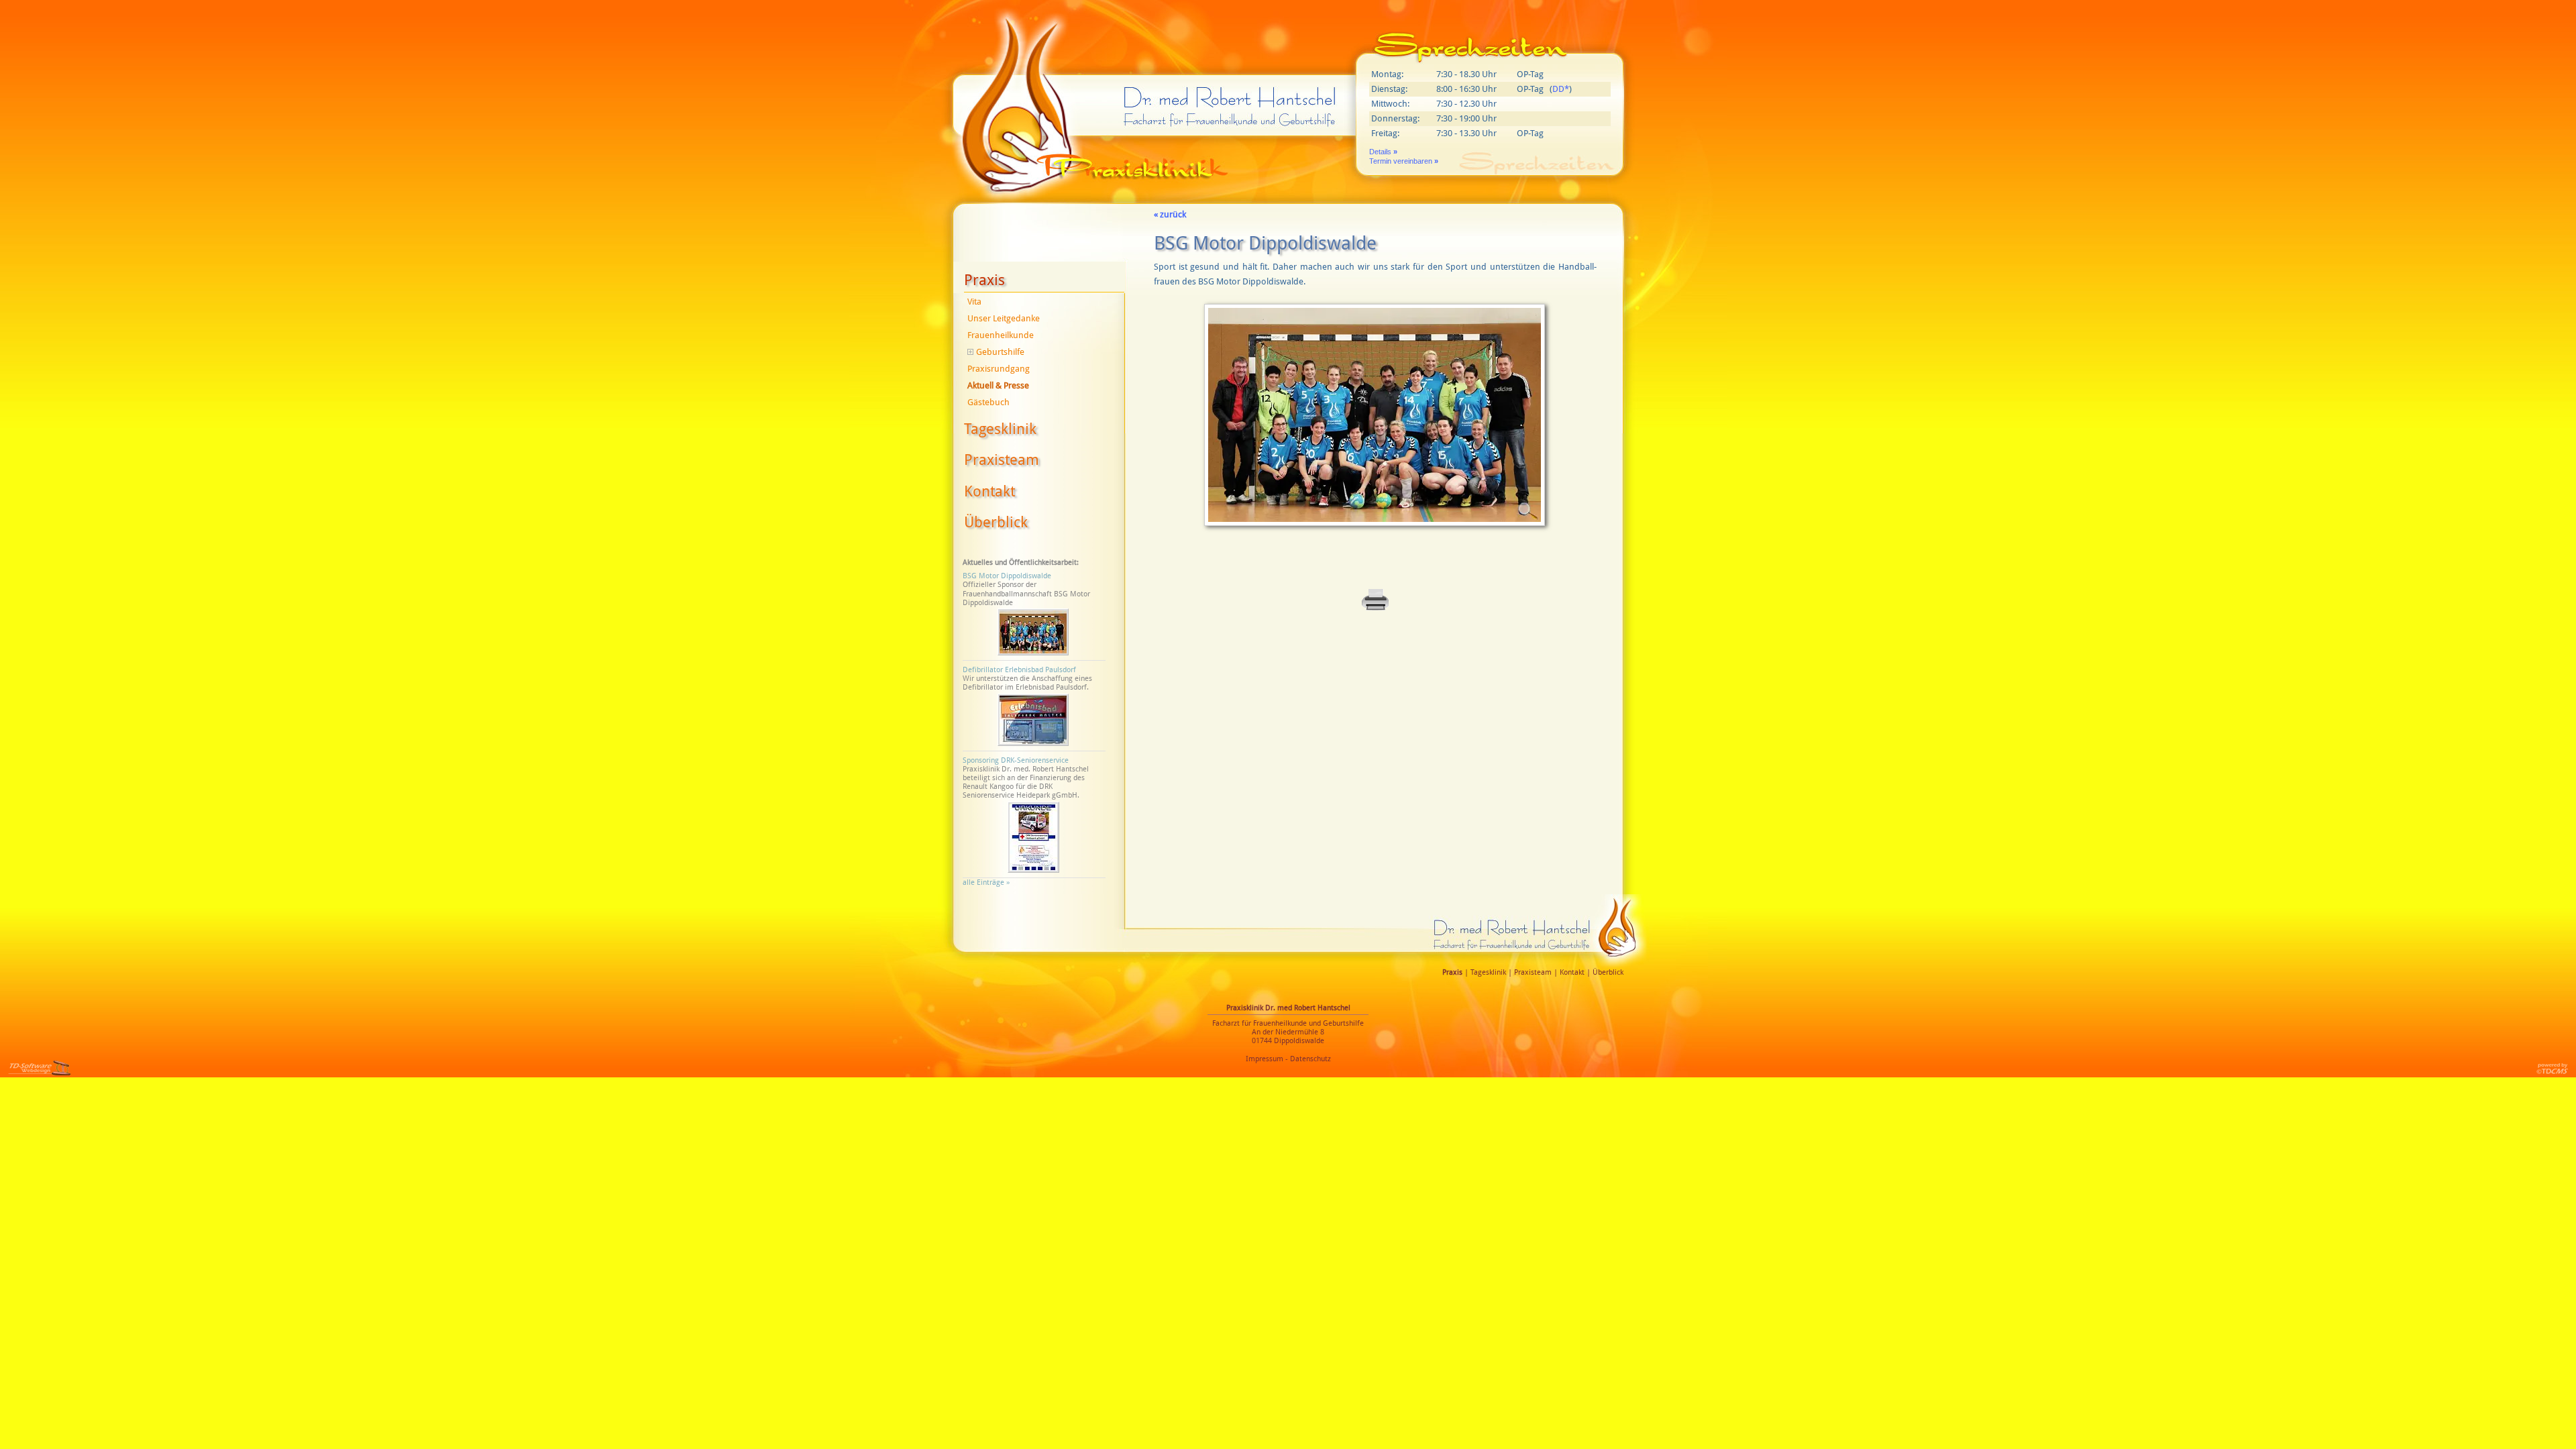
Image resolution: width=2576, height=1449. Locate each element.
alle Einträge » (988, 882)
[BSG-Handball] (1375, 530)
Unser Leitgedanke (1004, 318)
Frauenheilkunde (1001, 335)
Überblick (996, 522)
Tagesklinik (1000, 429)
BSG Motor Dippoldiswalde (1007, 576)
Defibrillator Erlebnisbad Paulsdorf (1019, 670)
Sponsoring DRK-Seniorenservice (1016, 760)
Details (1383, 152)
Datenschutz (1310, 1059)
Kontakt (989, 491)
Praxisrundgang (999, 369)
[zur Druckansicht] (1375, 609)
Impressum (1265, 1059)
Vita (974, 302)
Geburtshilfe (1000, 352)
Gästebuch (988, 402)
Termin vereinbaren (1404, 161)
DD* (1561, 89)
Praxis (984, 280)
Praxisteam (1002, 460)
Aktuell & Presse (998, 385)
